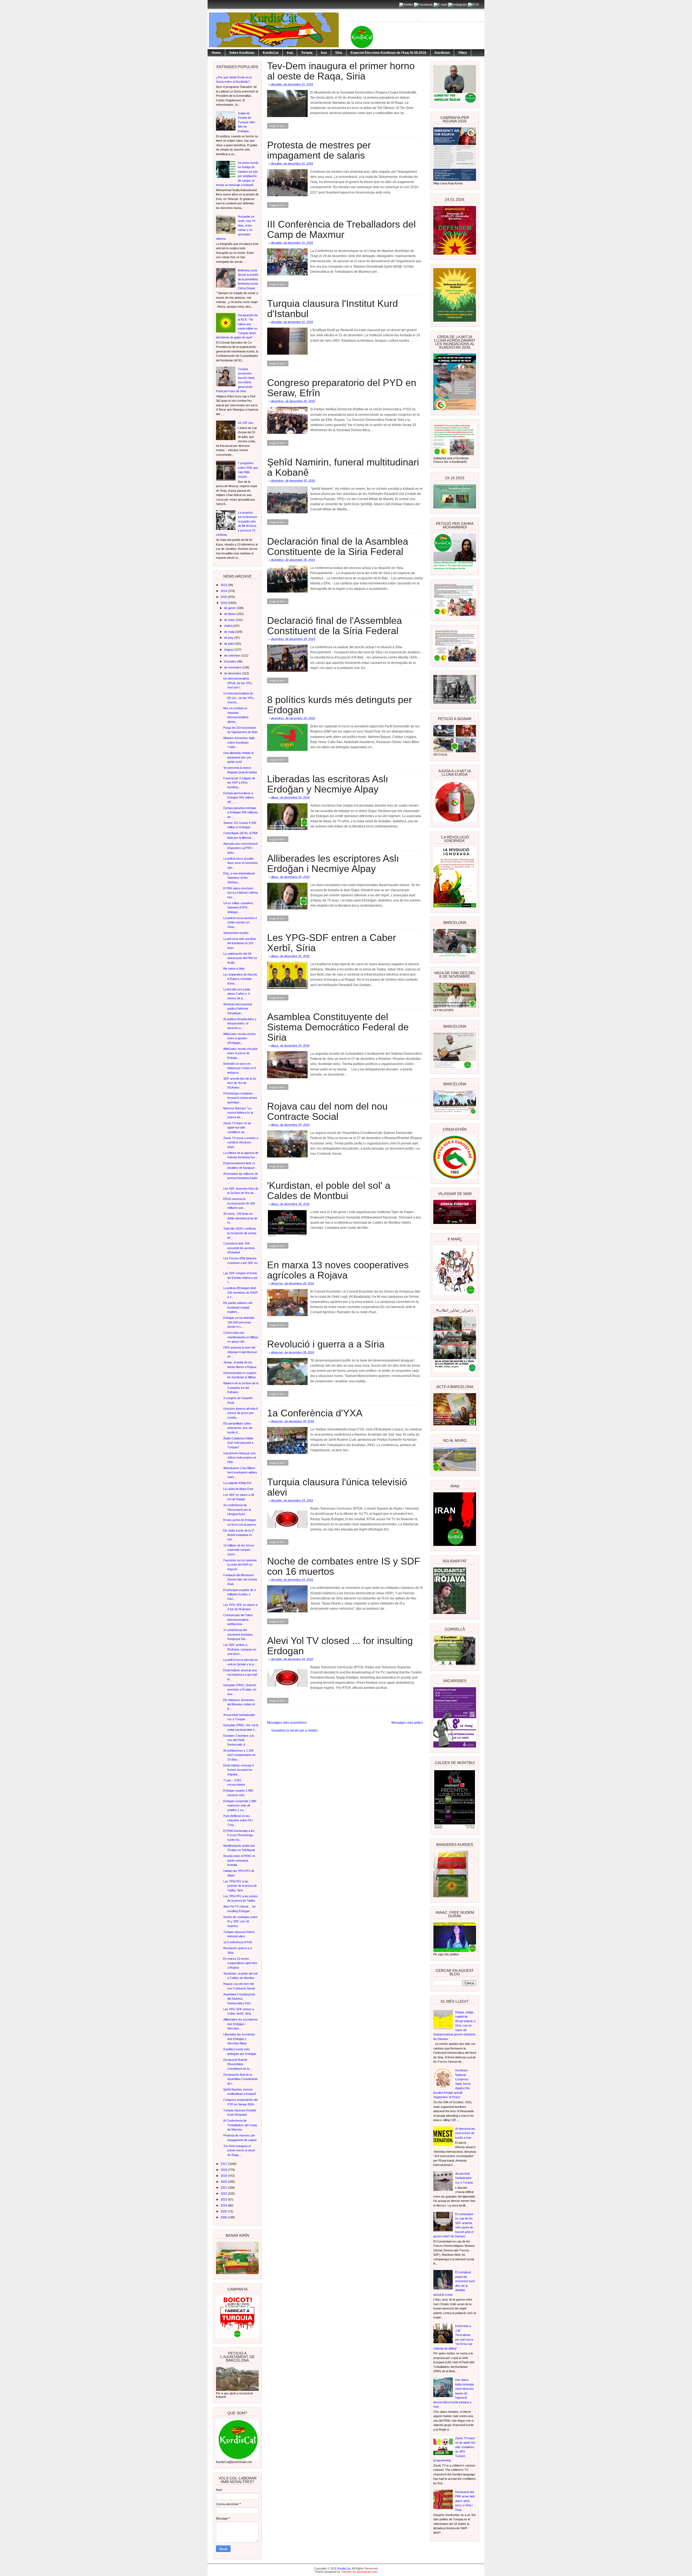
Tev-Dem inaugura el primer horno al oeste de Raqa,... (239, 2150)
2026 (224, 2217)
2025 (224, 2211)
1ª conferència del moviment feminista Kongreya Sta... (238, 1634)
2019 (224, 2176)
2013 (224, 585)
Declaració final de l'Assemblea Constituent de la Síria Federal (335, 626)
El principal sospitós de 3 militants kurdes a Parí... (239, 1594)
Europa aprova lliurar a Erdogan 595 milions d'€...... (239, 798)
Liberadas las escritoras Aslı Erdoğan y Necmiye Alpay (239, 2039)
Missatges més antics (407, 1723)
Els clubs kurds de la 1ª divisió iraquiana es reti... (239, 1535)
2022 (224, 2194)
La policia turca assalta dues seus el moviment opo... (240, 863)
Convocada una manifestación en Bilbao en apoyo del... (241, 1337)
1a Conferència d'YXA (238, 1942)
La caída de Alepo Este (238, 1489)
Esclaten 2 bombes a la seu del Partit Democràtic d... (239, 1740)
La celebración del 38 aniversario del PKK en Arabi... (240, 958)
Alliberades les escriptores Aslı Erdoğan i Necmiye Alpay (333, 864)
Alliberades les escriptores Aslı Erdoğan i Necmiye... (241, 2024)
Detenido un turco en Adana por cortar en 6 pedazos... (240, 1068)
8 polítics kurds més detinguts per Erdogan (340, 705)
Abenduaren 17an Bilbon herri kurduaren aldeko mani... (240, 1472)
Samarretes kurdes (236, 933)
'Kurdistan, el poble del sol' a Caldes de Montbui (329, 1191)
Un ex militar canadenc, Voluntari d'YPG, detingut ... (239, 908)
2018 (224, 2170)
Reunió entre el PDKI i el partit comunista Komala (239, 1860)
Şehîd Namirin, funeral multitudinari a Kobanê (343, 467)
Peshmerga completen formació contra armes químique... (240, 1098)
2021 (224, 2188)
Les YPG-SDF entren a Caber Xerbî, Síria (332, 943)
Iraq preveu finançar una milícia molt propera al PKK (239, 1458)
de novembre (233, 667)
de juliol (229, 644)
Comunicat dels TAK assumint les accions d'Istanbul (239, 1248)
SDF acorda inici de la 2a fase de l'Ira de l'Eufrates (240, 1083)
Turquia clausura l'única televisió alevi (337, 1487)
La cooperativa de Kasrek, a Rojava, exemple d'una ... (241, 979)
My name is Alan (234, 969)
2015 (224, 597)
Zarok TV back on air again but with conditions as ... (237, 1128)
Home (216, 53)
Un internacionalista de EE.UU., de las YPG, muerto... (239, 698)
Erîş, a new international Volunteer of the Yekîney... (239, 878)
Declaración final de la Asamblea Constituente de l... (240, 2079)
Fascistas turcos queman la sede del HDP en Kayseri (240, 1565)
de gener (230, 608)
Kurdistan (442, 53)
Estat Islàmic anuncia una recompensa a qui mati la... (240, 1675)
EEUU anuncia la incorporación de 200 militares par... (239, 1203)
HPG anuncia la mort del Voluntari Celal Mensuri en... (240, 1352)
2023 (224, 2199)
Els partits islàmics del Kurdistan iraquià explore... (238, 1307)
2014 (224, 591)
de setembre (233, 655)
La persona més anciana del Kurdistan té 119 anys (239, 943)
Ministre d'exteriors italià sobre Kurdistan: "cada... (239, 742)
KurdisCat (271, 53)
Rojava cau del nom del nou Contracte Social (327, 1111)
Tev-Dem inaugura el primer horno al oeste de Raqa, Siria (341, 71)
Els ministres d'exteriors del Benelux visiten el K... (239, 1704)
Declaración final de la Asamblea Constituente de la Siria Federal (338, 547)
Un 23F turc (246, 423)
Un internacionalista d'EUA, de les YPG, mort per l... (238, 683)
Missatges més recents (284, 1723)
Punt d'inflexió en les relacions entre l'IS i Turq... (238, 1820)
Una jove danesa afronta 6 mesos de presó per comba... (241, 1413)
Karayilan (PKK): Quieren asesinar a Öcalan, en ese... (240, 1690)
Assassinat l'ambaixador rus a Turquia (464, 2178)
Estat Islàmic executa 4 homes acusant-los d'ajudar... (239, 1770)
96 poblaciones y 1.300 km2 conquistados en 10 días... (239, 1755)
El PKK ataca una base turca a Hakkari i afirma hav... (241, 893)
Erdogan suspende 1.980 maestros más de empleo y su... (240, 1805)
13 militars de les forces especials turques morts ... (239, 1550)
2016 (224, 603)
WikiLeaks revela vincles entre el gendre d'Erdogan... (239, 1038)
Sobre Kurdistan (242, 53)
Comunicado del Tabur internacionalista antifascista (238, 1620)
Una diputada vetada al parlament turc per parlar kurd (238, 757)
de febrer (230, 614)
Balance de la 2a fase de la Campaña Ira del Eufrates (241, 1388)
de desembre (233, 673)
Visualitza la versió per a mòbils (294, 1730)
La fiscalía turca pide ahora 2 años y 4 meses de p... (237, 994)
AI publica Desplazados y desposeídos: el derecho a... (240, 1024)
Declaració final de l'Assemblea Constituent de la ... (238, 2064)
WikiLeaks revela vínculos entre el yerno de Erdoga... (240, 1053)
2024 (224, 2205)
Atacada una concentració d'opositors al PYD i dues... (240, 848)
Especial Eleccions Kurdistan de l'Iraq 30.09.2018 (388, 53)
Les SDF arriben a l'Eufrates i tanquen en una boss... (240, 1649)
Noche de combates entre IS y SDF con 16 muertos (240, 1921)
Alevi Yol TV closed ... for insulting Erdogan (340, 1646)
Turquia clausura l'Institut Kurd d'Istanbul (332, 309)
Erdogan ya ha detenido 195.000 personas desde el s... (239, 1322)
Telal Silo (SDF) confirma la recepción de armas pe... (240, 1233)
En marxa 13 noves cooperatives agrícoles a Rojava (240, 1963)
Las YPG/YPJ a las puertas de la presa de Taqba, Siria (240, 1886)
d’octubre (231, 661)
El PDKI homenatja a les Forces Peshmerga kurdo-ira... (239, 1835)
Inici (304, 1723)
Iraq (290, 53)
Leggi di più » (278, 126)
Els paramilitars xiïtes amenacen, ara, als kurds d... (238, 1428)
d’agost (229, 650)
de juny (229, 638)
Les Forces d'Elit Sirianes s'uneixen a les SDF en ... (240, 1263)
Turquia (307, 53)
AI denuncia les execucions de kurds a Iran (465, 2133)
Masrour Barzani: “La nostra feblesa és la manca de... (238, 1113)
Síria (339, 53)
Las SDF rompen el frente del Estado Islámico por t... (241, 1278)
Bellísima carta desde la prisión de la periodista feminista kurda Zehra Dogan (248, 279)
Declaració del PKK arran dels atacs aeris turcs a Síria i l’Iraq (465, 2501)
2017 (224, 2164)
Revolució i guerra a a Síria (326, 1344)
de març (230, 620)
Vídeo (463, 53)
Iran (324, 53)
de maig (230, 632)
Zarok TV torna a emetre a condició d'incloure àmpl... (241, 1142)
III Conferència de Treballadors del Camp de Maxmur (240, 2125)
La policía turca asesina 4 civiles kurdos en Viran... (240, 922)
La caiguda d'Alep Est (237, 1483)
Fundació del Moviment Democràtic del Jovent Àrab (240, 1580)
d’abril (228, 626)
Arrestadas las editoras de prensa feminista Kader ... (241, 1178)
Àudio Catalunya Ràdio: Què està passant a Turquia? (239, 1443)
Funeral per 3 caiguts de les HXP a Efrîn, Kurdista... (239, 783)
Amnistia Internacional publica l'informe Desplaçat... (238, 1009)
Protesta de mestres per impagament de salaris (319, 150)
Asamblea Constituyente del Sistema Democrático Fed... (239, 1999)
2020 (224, 2182)
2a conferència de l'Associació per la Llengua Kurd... (237, 1510)
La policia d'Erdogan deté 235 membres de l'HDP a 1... (240, 1292)
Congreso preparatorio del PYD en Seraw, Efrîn (342, 388)
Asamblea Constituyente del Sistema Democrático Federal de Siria (338, 1027)
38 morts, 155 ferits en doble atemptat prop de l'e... (240, 1218)
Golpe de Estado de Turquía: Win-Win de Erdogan (247, 122)
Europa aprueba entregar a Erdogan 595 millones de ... (241, 812)
